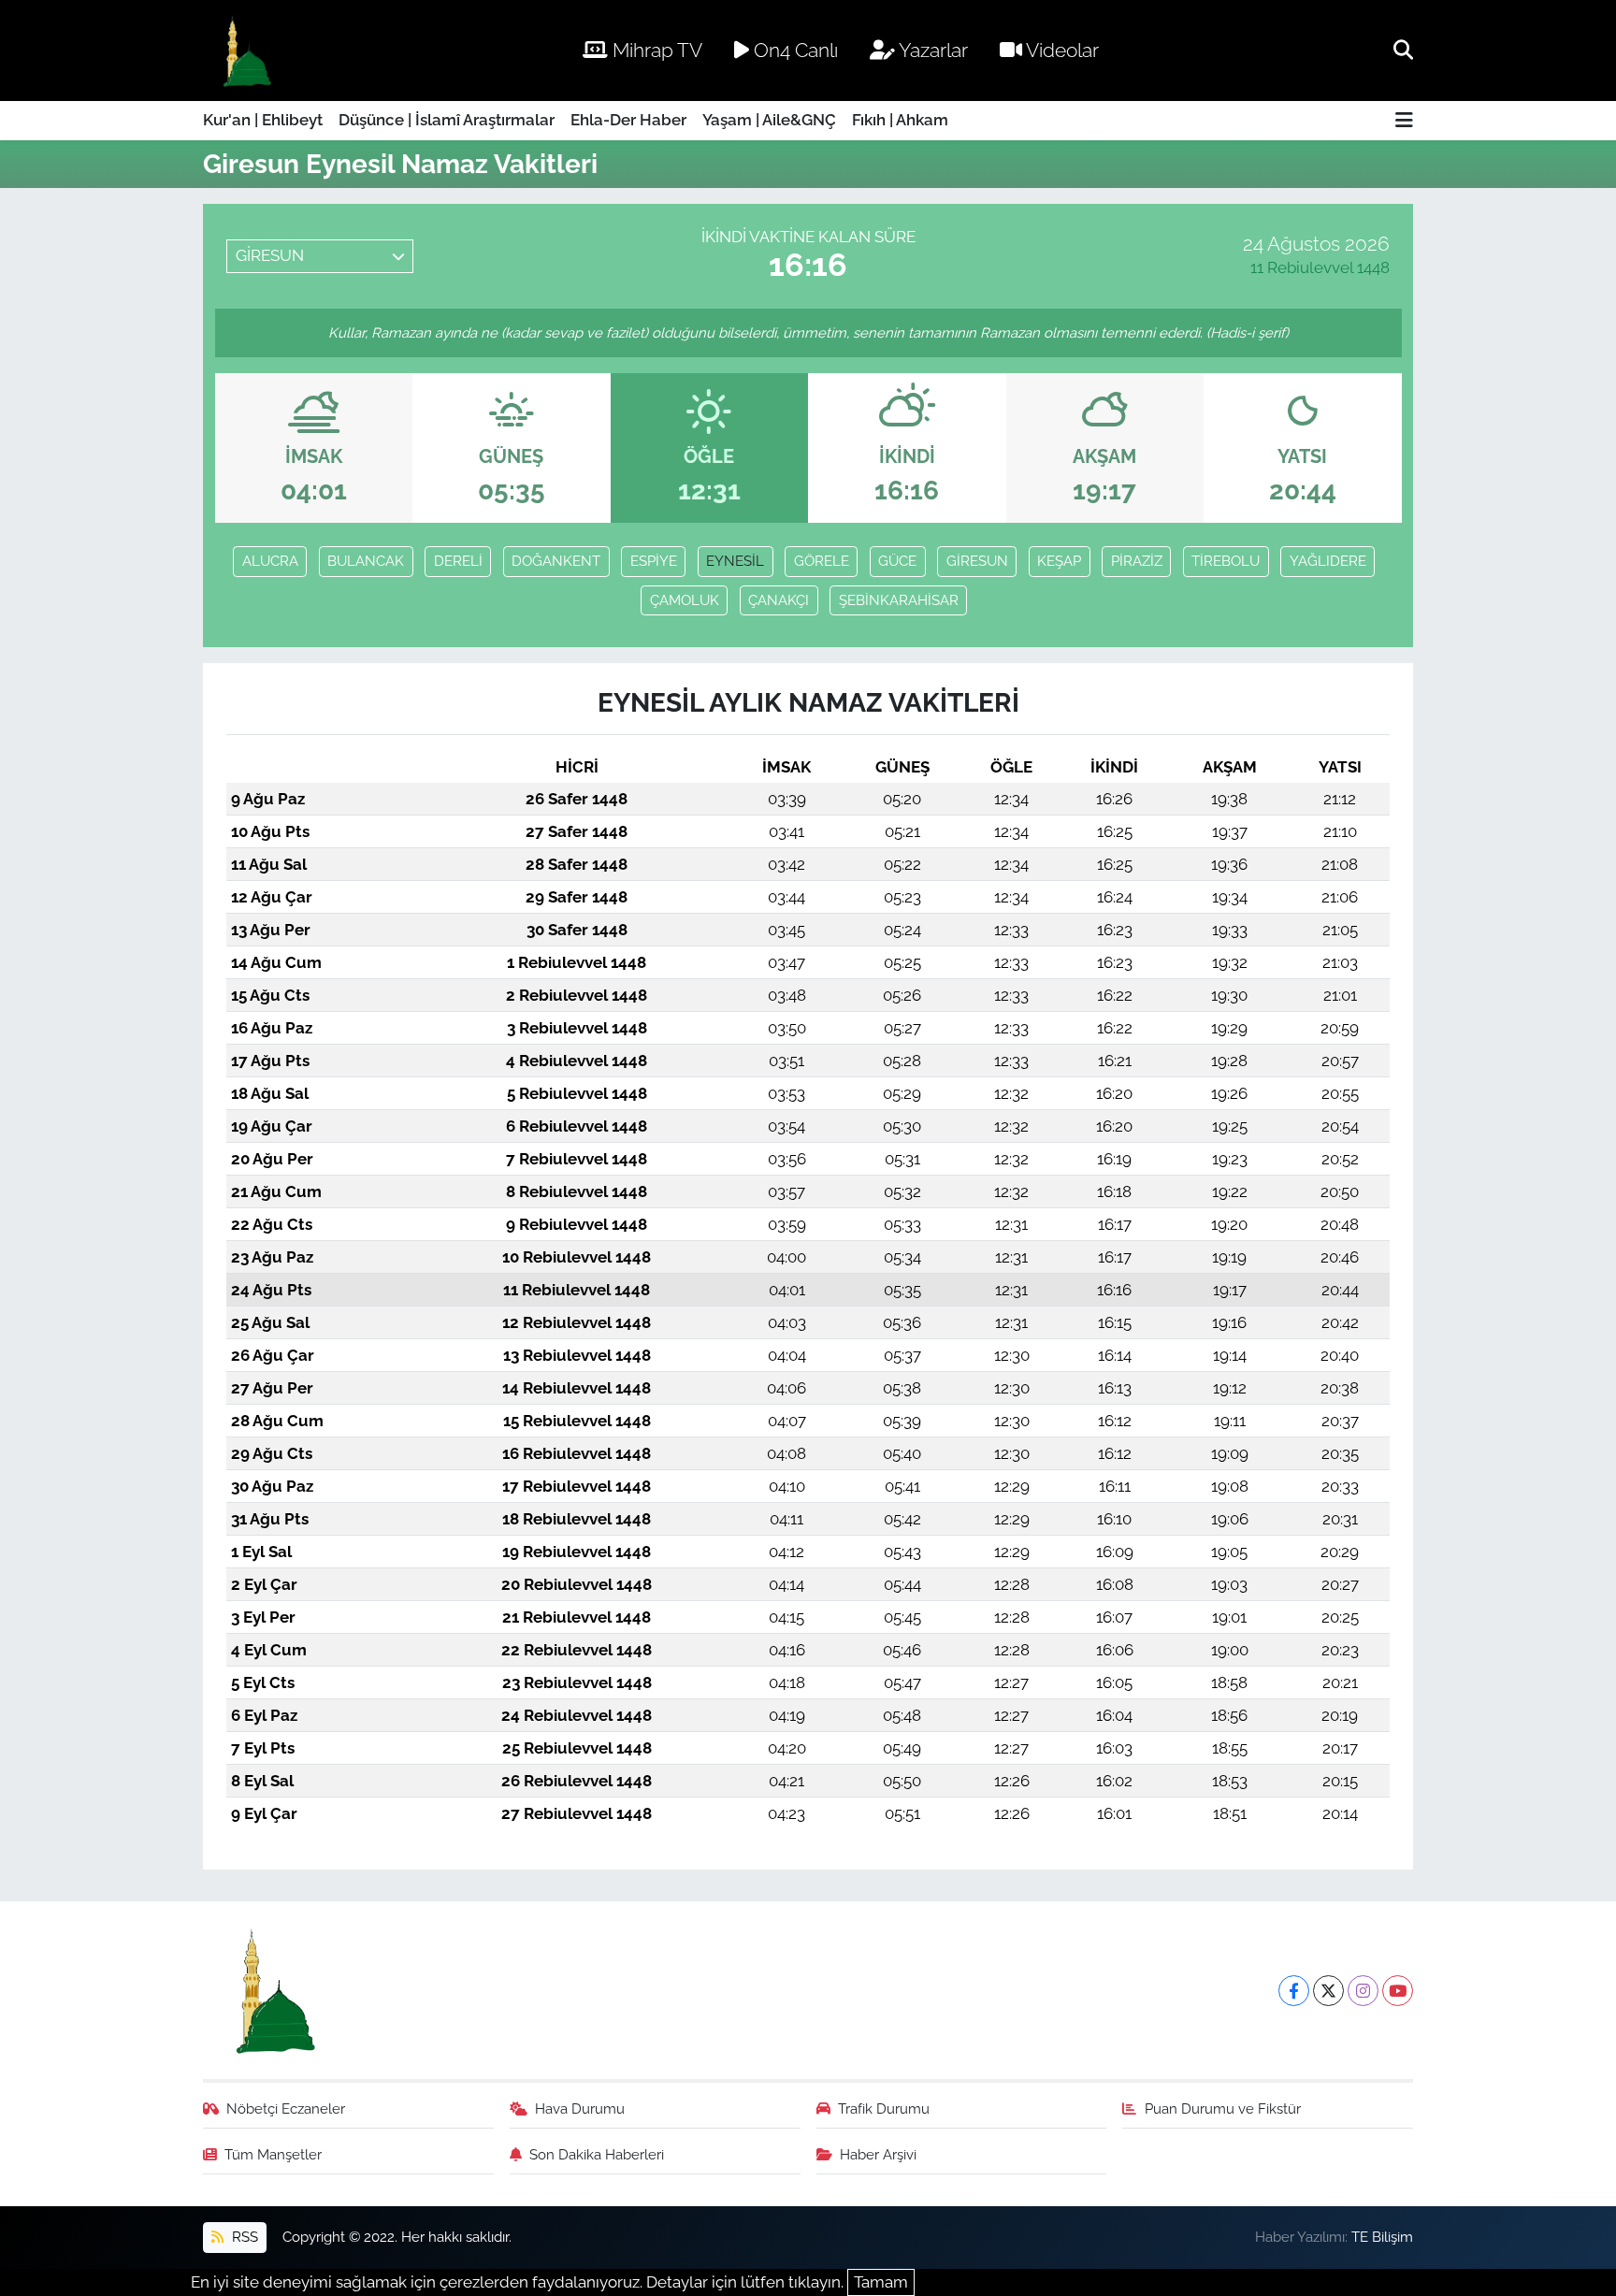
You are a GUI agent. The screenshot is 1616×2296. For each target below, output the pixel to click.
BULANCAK (366, 561)
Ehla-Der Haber (628, 120)
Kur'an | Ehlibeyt (263, 120)
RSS (243, 2237)
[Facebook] (1294, 1991)
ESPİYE (654, 561)
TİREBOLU (1226, 561)
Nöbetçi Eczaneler (286, 2108)
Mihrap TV (655, 50)
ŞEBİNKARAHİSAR (899, 600)
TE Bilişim (1382, 2237)
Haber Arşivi (878, 2154)
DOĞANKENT (556, 561)
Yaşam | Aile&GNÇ (769, 120)
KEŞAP (1059, 561)
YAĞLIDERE (1328, 561)
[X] (1328, 1991)
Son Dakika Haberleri (597, 2154)
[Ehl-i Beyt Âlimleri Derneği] (245, 51)
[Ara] (1403, 50)
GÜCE (897, 561)
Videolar (1060, 50)
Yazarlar (931, 50)
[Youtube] (1398, 1991)
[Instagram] (1363, 1991)
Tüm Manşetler (273, 2154)
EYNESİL (735, 561)
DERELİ (458, 561)
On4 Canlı (794, 50)
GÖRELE (822, 561)
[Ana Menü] (1404, 121)
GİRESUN (977, 561)
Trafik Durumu (884, 2108)
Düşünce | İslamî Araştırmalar (447, 120)
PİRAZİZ (1137, 561)
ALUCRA (270, 561)
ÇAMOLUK (685, 600)
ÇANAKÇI (779, 600)
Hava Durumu (580, 2108)
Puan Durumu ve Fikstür (1223, 2108)
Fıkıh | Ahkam (900, 120)
